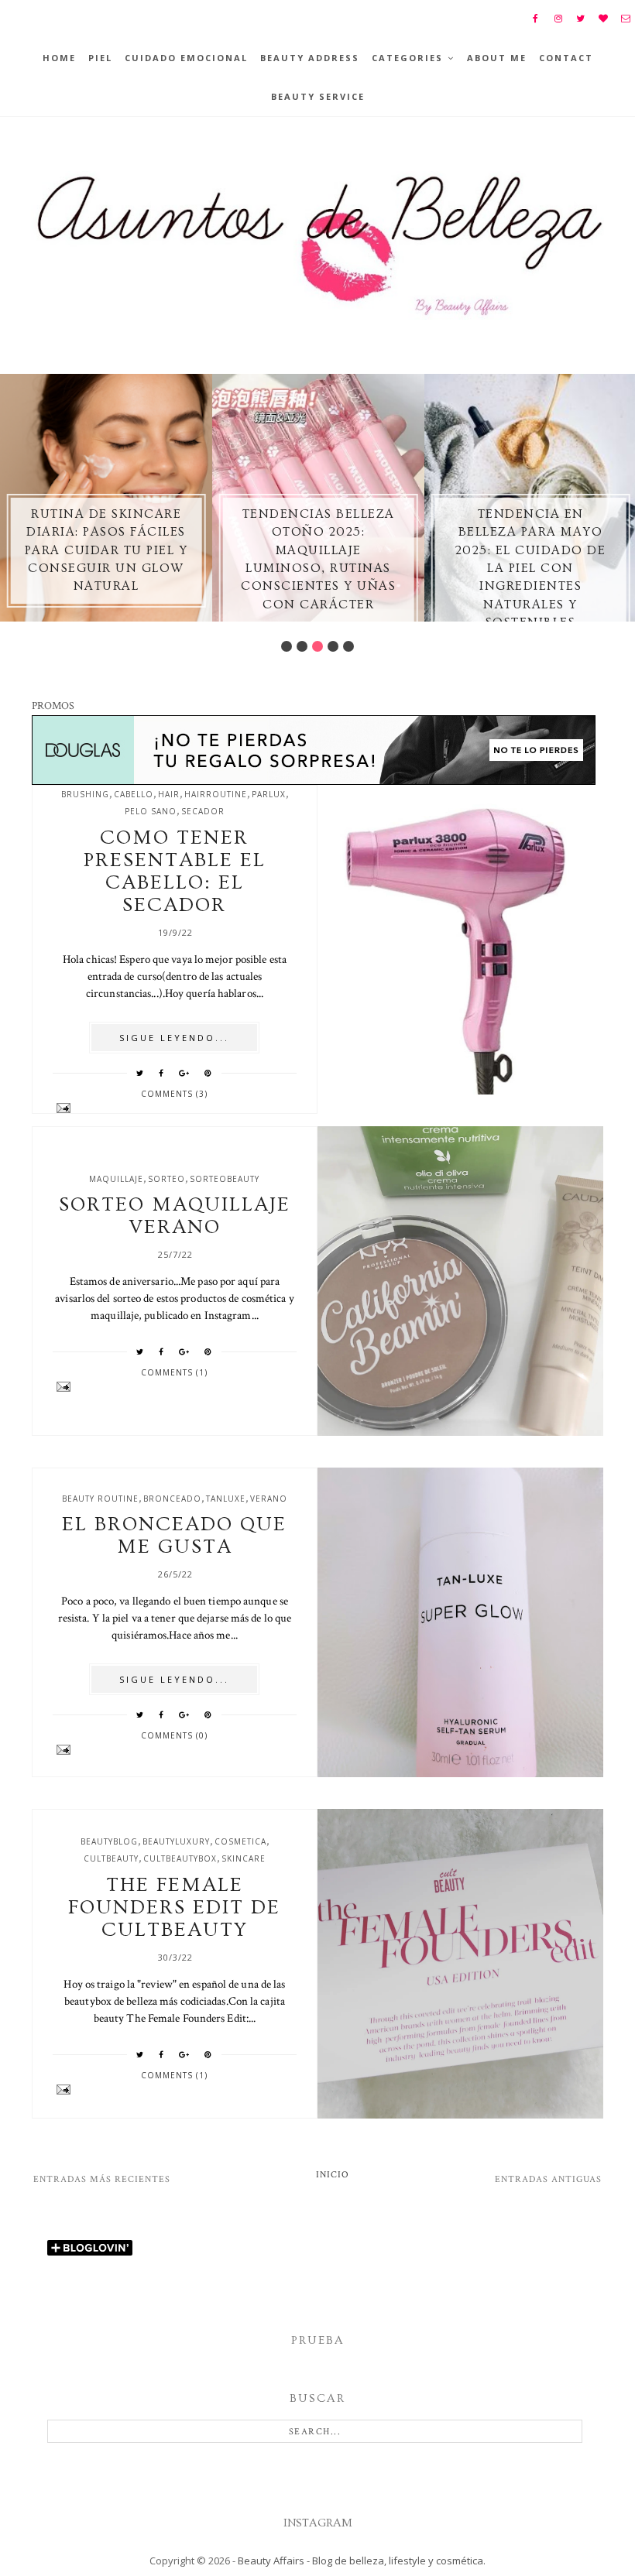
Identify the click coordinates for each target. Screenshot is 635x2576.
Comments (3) (174, 1094)
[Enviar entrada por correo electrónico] (175, 1108)
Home (59, 58)
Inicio (333, 2175)
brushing (85, 794)
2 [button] (302, 646)
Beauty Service (318, 96)
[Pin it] (208, 1073)
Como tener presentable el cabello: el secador (175, 872)
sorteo (166, 1179)
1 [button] (287, 646)
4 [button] (333, 646)
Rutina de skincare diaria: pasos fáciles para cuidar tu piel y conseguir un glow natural (106, 550)
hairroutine (216, 794)
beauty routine (100, 1499)
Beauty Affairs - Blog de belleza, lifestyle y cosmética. (362, 2561)
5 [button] (348, 646)
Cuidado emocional (186, 58)
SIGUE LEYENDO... (174, 1038)
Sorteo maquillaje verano (175, 1216)
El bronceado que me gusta (174, 1536)
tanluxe (226, 1499)
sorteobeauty (225, 1179)
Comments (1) (174, 1372)
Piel (100, 58)
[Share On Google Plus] (184, 1073)
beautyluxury (176, 1841)
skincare (244, 1858)
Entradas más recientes (102, 2179)
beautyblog (109, 1841)
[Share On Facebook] (161, 1073)
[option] (106, 498)
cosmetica (240, 1841)
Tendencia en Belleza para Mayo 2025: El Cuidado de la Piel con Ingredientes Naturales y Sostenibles (531, 568)
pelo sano (151, 811)
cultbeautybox (180, 1858)
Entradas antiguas (548, 2179)
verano (269, 1499)
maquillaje (116, 1179)
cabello (134, 794)
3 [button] (317, 646)
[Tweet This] (140, 1073)
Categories (407, 58)
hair (169, 794)
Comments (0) (174, 1735)
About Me (497, 58)
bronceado (172, 1499)
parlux (269, 794)
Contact (566, 58)
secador (203, 811)
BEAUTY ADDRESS (310, 58)
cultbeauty (111, 1858)
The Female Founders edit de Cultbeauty (174, 1908)
